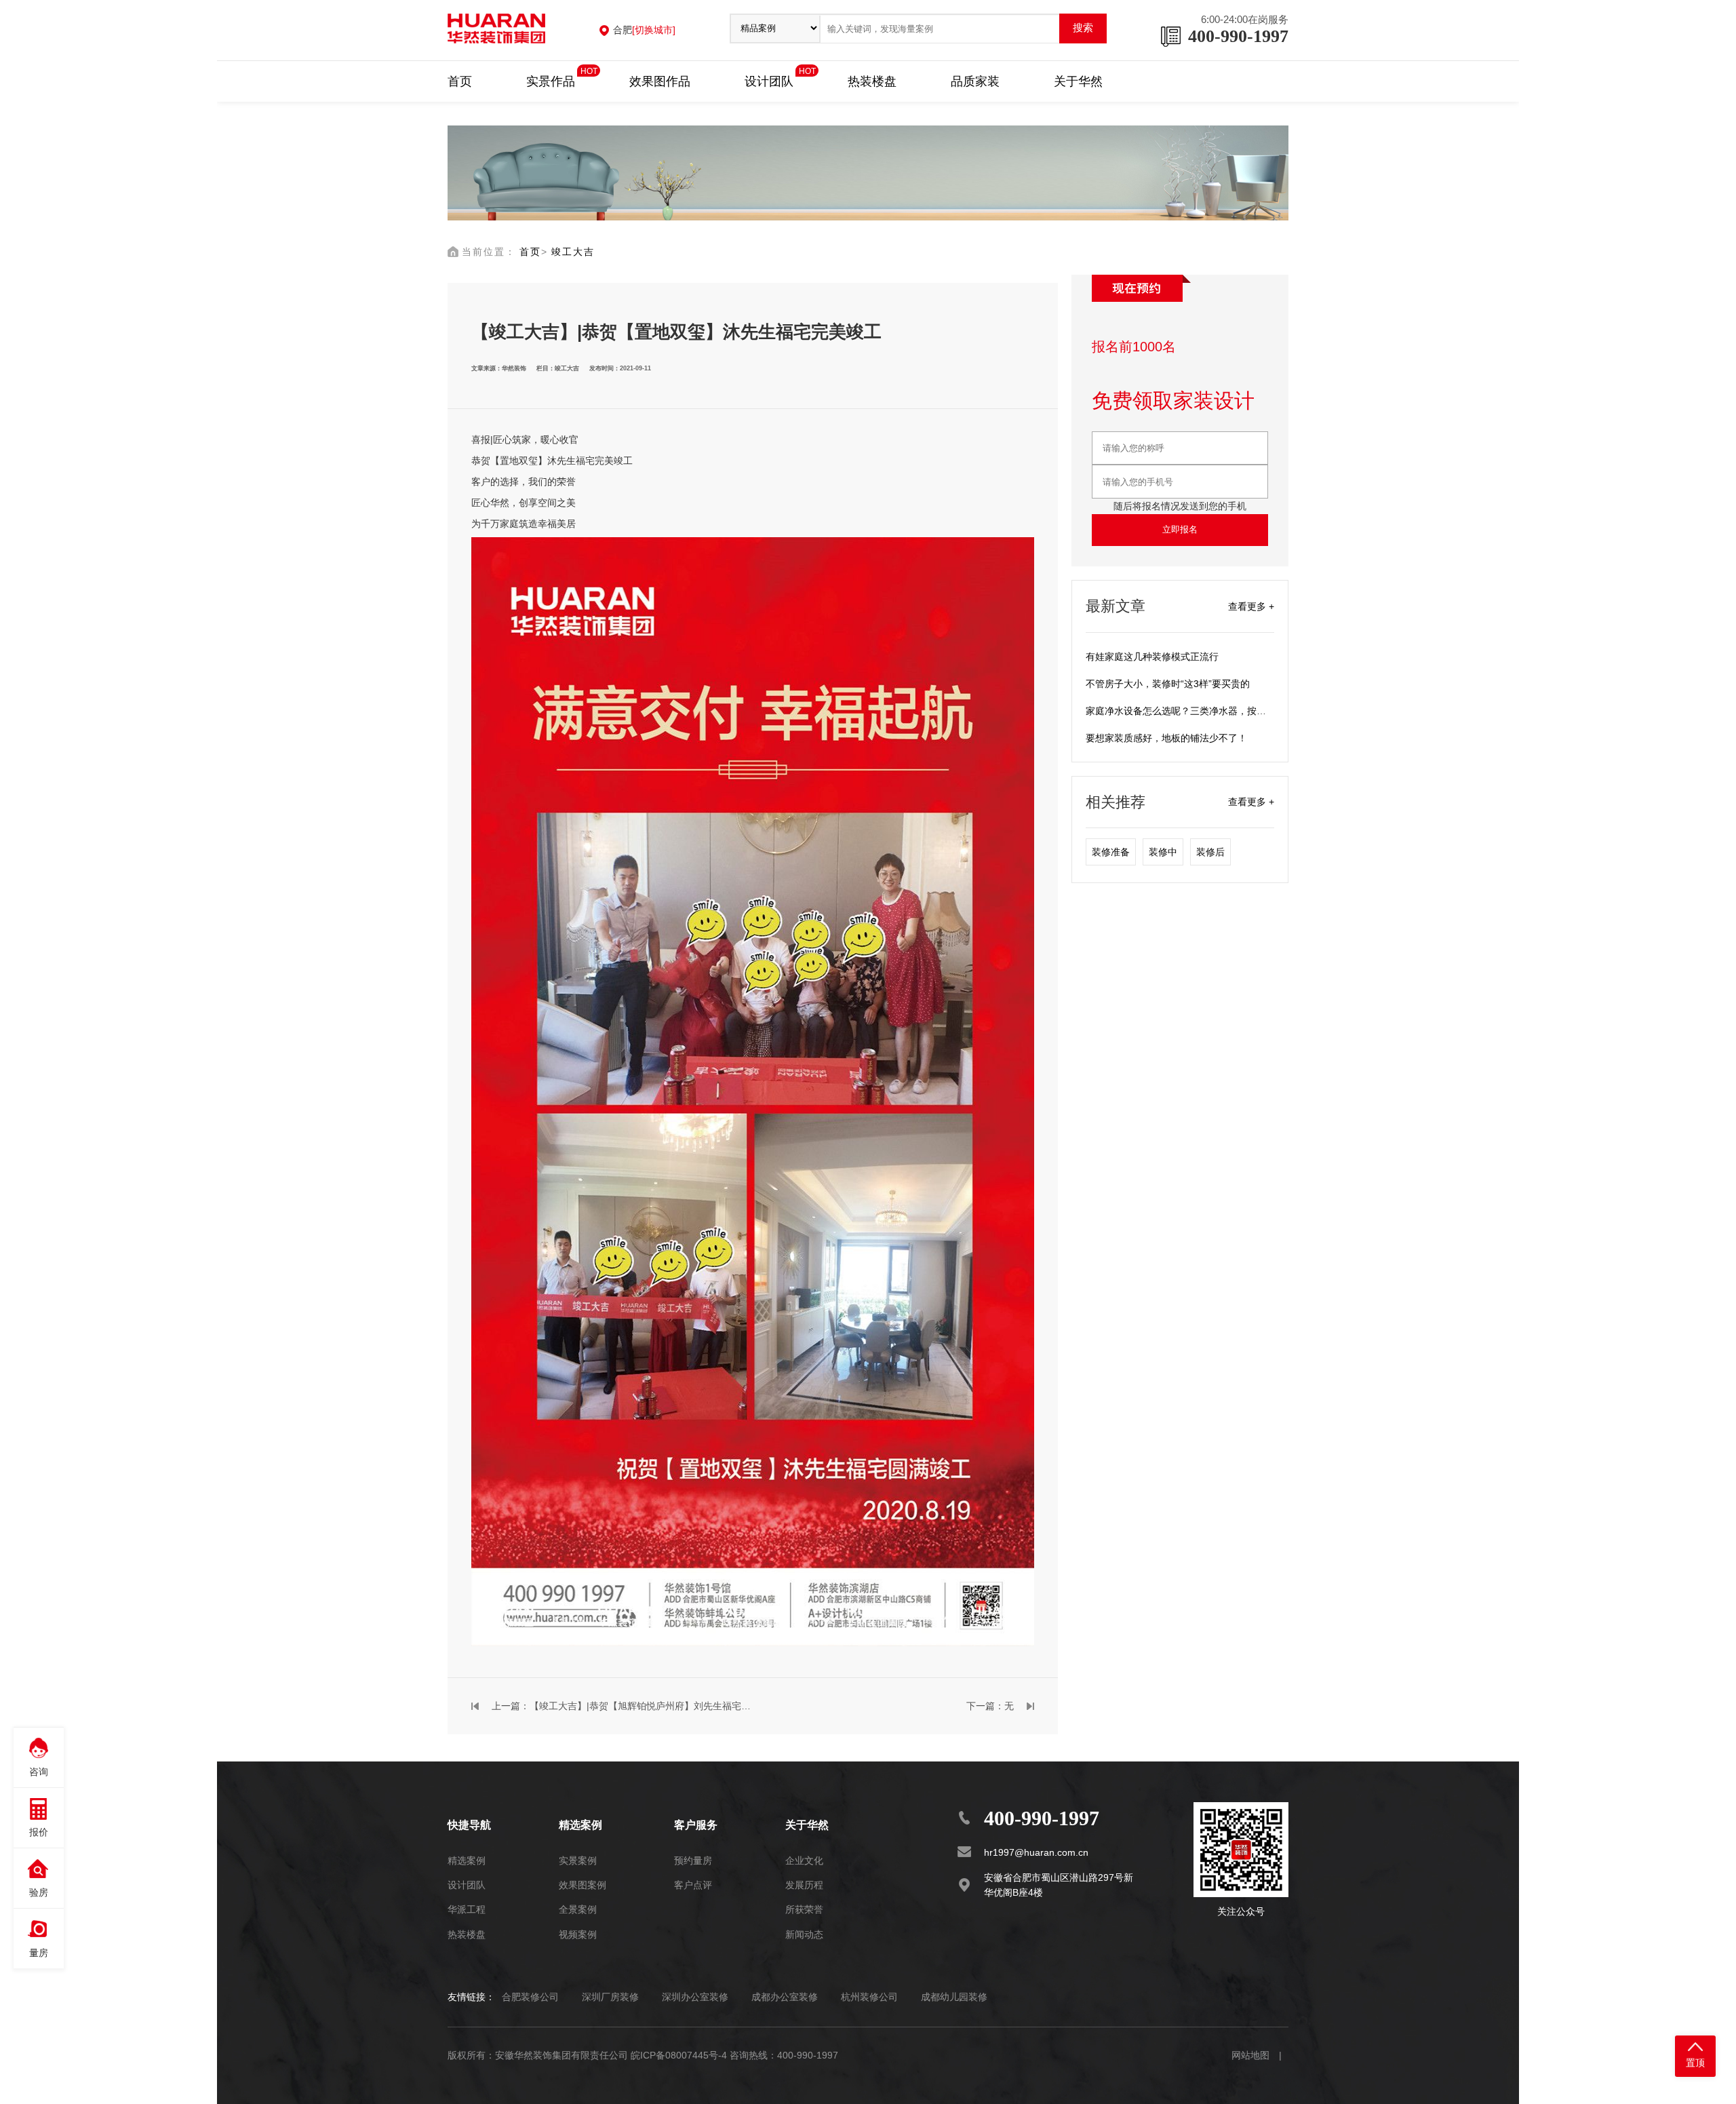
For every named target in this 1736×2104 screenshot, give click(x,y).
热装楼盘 (872, 81)
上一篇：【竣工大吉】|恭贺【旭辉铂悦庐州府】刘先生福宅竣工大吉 (622, 1706)
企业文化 (804, 1861)
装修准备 (1111, 852)
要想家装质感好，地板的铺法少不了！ (1166, 738)
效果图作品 (660, 81)
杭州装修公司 (869, 1997)
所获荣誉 (804, 1909)
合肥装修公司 (530, 1997)
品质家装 (975, 81)
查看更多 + (1251, 606)
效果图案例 (583, 1885)
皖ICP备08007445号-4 (679, 2055)
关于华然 (1078, 81)
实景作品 (551, 80)
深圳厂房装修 (610, 1997)
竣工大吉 (573, 252)
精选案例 (467, 1861)
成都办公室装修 (785, 1997)
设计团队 (769, 80)
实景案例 (578, 1861)
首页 (460, 81)
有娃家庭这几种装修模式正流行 (1152, 657)
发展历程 (804, 1885)
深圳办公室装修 (695, 1997)
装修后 (1210, 852)
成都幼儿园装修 (954, 1997)
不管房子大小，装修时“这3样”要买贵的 (1168, 684)
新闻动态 (804, 1934)
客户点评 (693, 1885)
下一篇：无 (990, 1706)
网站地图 (1250, 2055)
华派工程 (467, 1909)
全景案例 (578, 1909)
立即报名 (1180, 529)
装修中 (1163, 852)
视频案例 (578, 1934)
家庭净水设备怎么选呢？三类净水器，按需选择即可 (1195, 711)
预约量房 (693, 1861)
